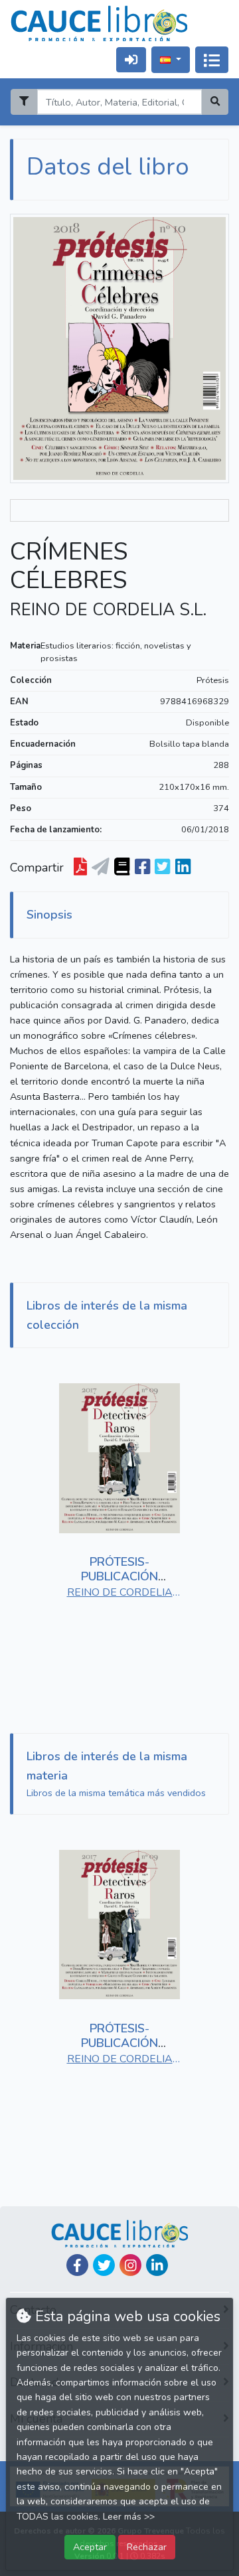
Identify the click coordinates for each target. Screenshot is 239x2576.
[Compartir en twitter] (162, 868)
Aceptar (90, 2547)
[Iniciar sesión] (131, 59)
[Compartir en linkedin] (183, 868)
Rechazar (147, 2547)
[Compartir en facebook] (142, 868)
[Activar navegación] (212, 60)
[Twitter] (104, 2265)
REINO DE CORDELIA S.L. (108, 610)
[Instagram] (130, 2265)
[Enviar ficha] (101, 868)
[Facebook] (77, 2265)
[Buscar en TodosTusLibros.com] (122, 868)
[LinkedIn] (157, 2265)
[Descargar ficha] (80, 868)
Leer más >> (129, 2517)
